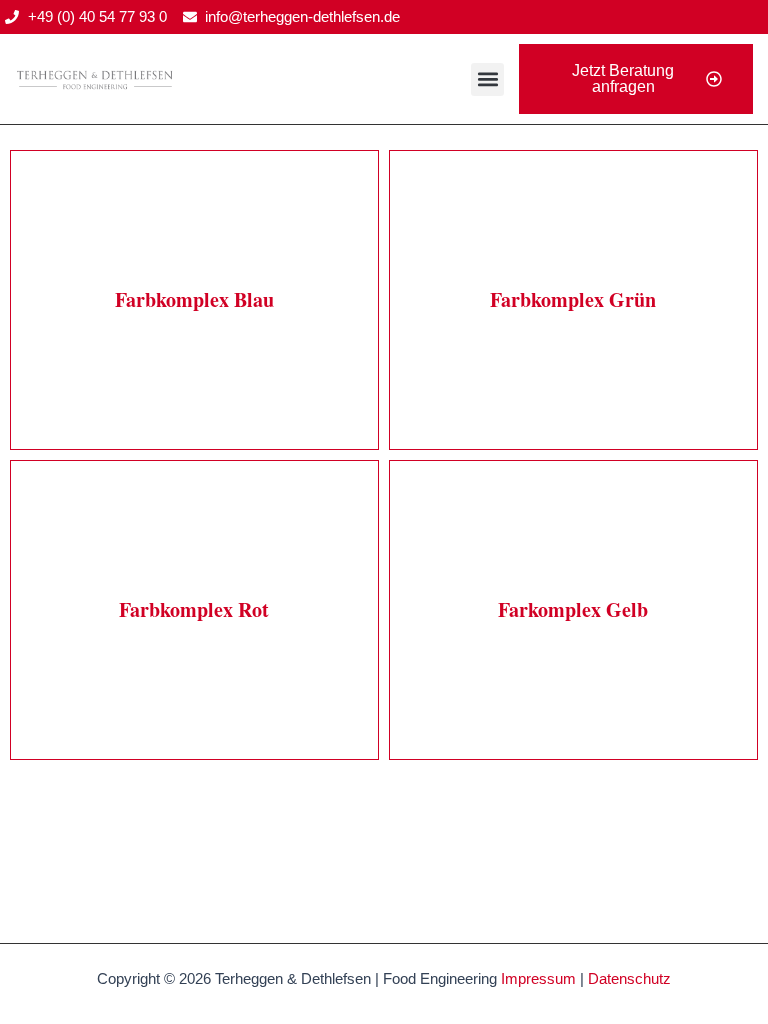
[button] (487, 79)
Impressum (538, 979)
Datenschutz (629, 979)
